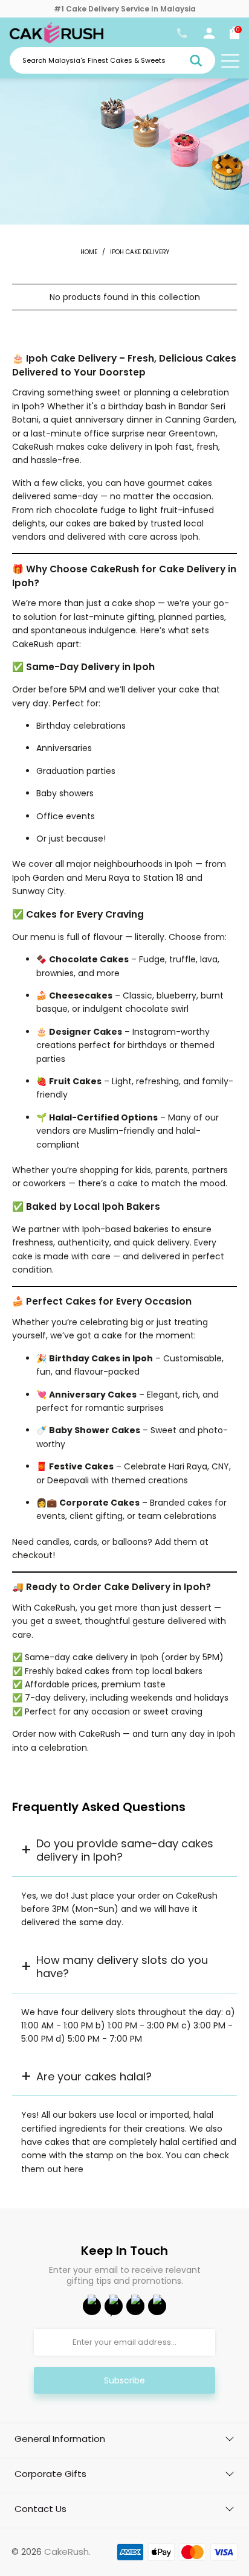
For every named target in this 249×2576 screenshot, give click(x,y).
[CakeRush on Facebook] (92, 2306)
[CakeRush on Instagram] (135, 2306)
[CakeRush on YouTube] (114, 2306)
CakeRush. (67, 2552)
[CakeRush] (57, 40)
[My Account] (209, 36)
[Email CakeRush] (157, 2306)
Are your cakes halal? (94, 2076)
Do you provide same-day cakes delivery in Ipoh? (125, 1850)
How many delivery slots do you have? (122, 1967)
